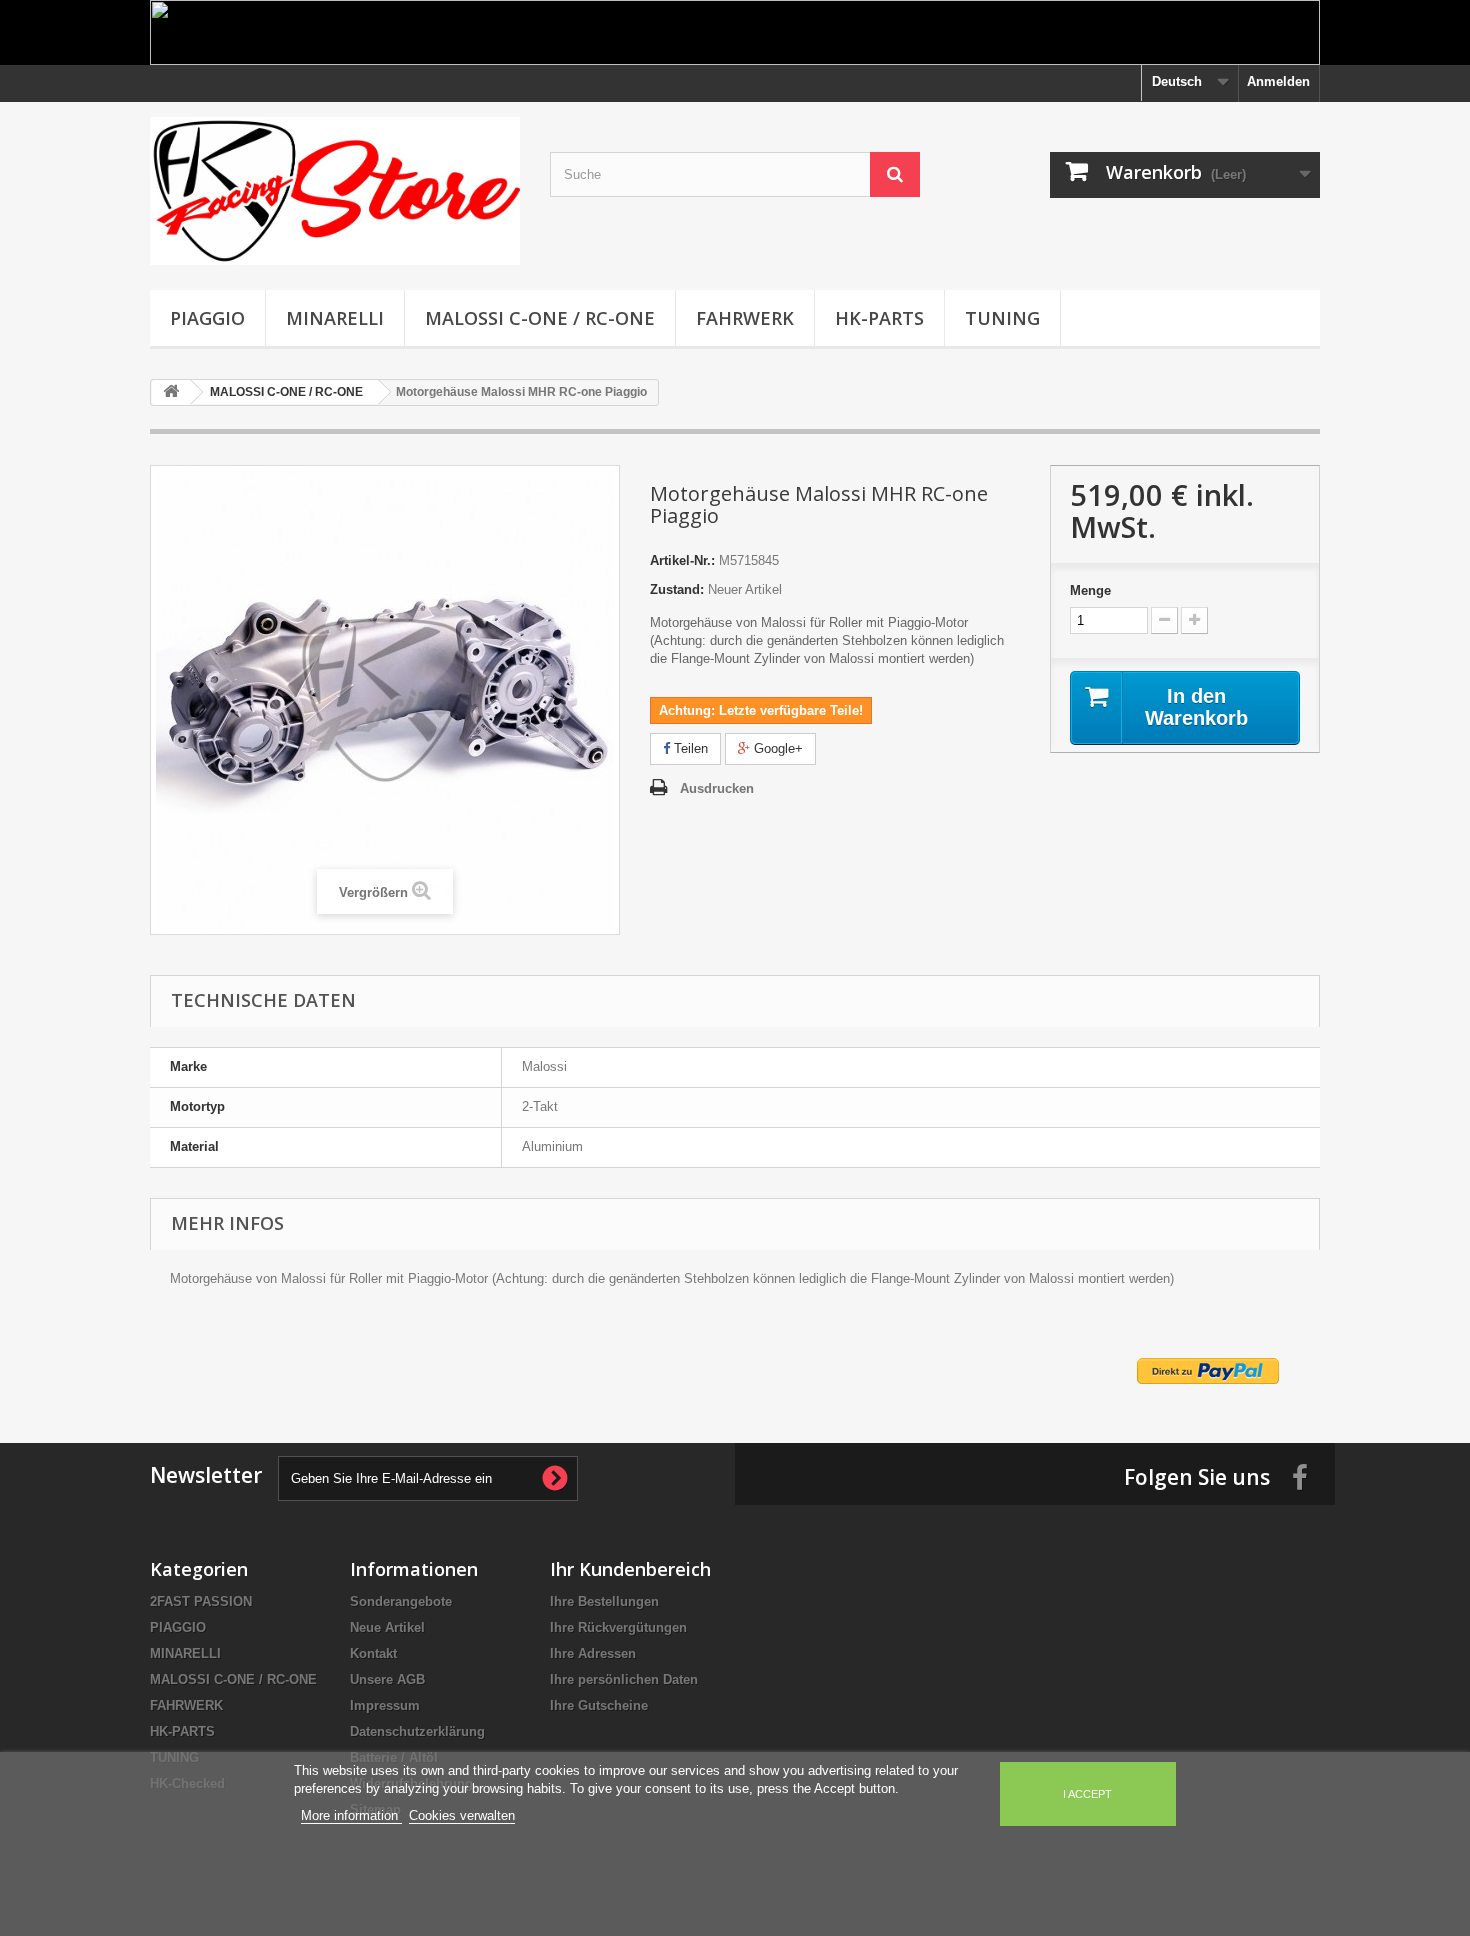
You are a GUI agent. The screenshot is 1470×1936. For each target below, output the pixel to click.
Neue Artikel (387, 1627)
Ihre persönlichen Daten (624, 1679)
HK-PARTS (879, 318)
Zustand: (677, 589)
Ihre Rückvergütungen (618, 1627)
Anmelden (1278, 81)
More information (351, 1815)
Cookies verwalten (462, 1815)
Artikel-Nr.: (682, 560)
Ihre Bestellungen (604, 1601)
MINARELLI (335, 318)
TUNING (1002, 318)
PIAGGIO (207, 318)
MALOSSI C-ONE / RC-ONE (540, 318)
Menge (1090, 590)
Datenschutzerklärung (417, 1731)
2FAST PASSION (201, 1601)
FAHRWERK (745, 318)
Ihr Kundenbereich (630, 1569)
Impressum (385, 1705)
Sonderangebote (401, 1601)
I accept (1087, 1794)
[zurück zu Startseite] (171, 392)
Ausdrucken (717, 788)
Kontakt (373, 1653)
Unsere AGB (387, 1679)
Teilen (689, 748)
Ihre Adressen (593, 1653)
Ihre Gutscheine (599, 1705)
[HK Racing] (335, 191)
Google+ (776, 748)
